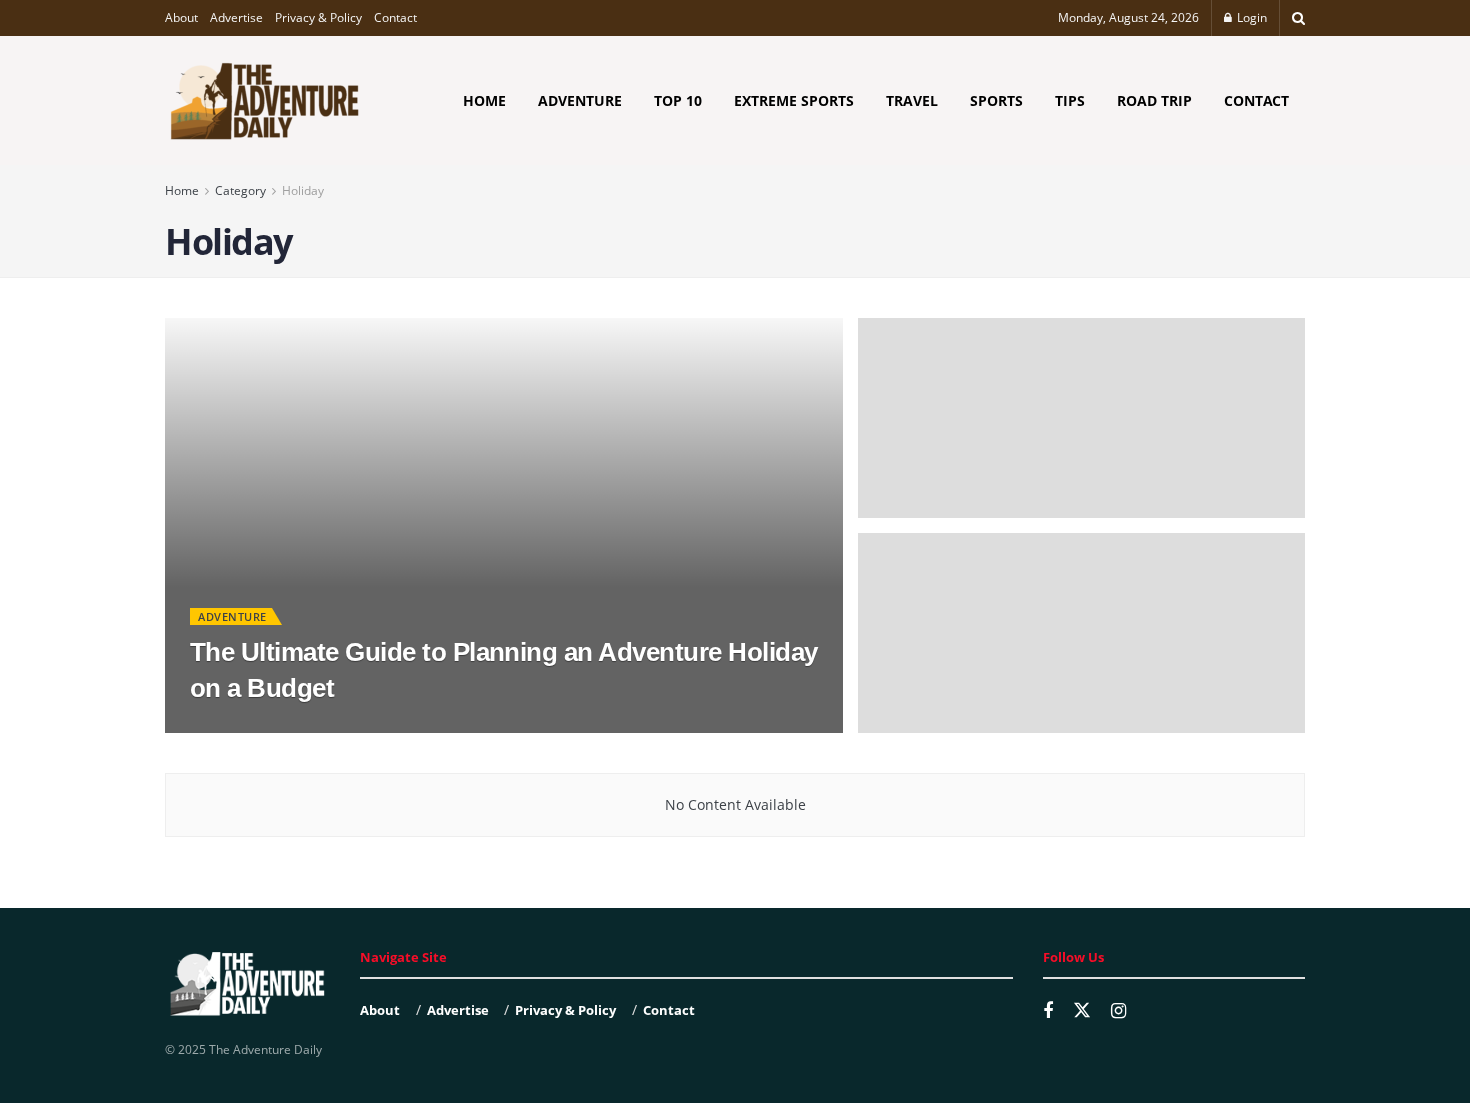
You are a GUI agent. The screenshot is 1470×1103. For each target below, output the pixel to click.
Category (240, 190)
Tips (1070, 100)
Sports (996, 100)
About (181, 17)
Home (484, 100)
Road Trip (1154, 100)
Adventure (580, 100)
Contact (395, 17)
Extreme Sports (794, 100)
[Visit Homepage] (265, 100)
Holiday (303, 190)
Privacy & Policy (318, 17)
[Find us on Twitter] (1082, 1011)
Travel (912, 100)
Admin (225, 726)
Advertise (236, 17)
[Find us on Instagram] (1118, 1011)
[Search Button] (1298, 18)
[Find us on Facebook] (1048, 1011)
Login (1250, 17)
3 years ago (300, 726)
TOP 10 (678, 100)
